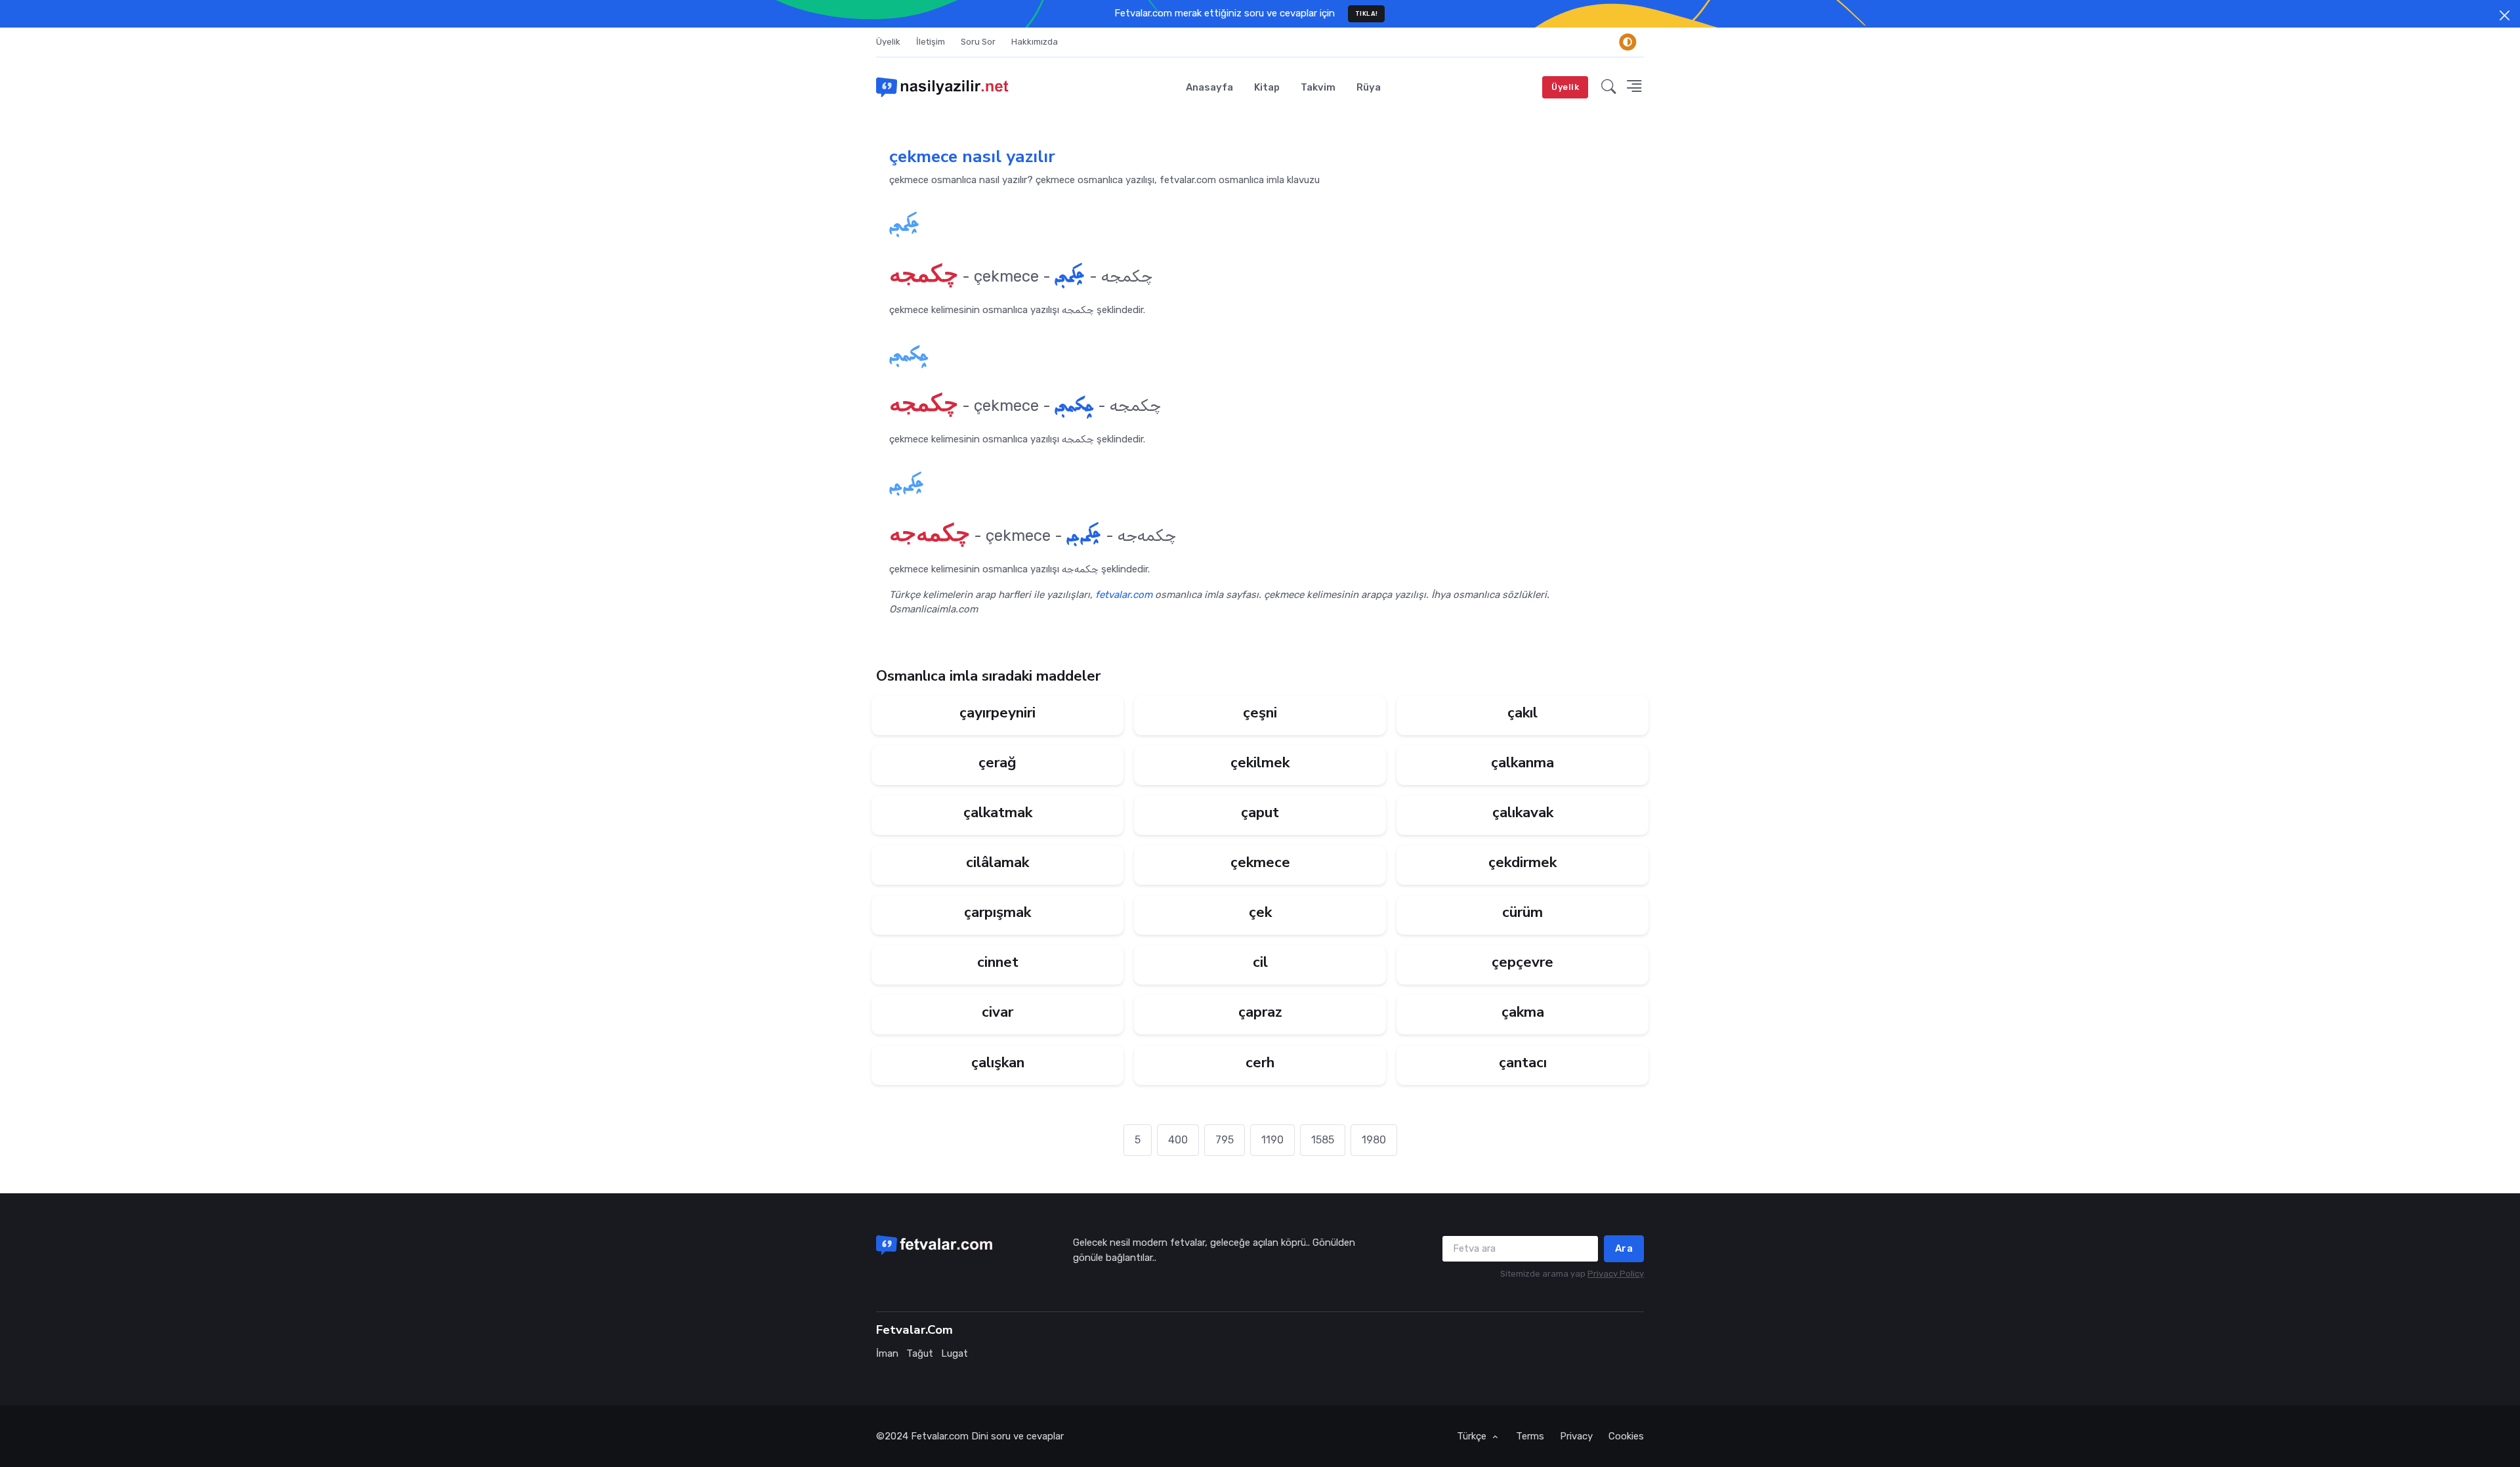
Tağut (920, 1353)
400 (1178, 1140)
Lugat (955, 1353)
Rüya (1369, 87)
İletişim (931, 42)
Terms (1530, 1436)
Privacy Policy (1616, 1274)
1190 (1272, 1140)
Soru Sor (978, 42)
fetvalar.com (1124, 595)
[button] (1609, 87)
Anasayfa (1209, 87)
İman (887, 1353)
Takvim (1318, 87)
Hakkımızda (1035, 42)
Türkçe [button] (1473, 1436)
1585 (1323, 1140)
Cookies (1626, 1436)
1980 (1374, 1140)
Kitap (1267, 87)
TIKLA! (1367, 13)
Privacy (1576, 1436)
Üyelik (888, 42)
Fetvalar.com (940, 1436)
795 (1225, 1140)
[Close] (2505, 15)
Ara (1624, 1248)
